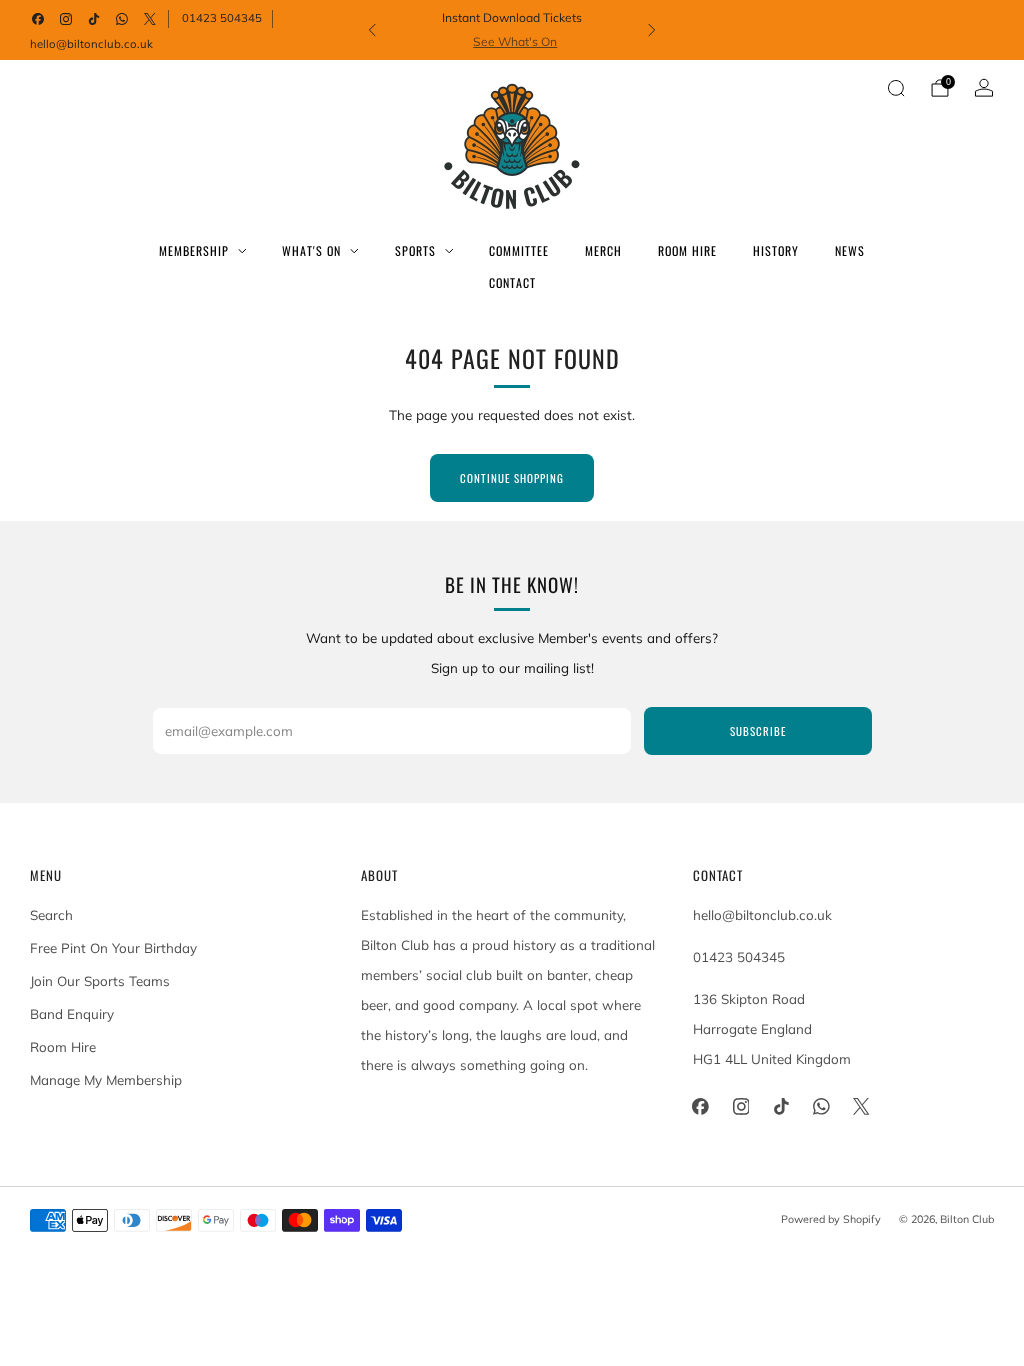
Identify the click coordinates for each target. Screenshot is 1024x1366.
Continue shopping (512, 478)
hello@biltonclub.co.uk (91, 44)
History (776, 250)
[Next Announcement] (652, 30)
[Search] (896, 88)
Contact (512, 282)
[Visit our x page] (150, 19)
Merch (603, 250)
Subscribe (758, 731)
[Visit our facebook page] (38, 19)
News (850, 250)
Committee (519, 250)
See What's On (515, 41)
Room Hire (687, 250)
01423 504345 (222, 18)
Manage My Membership (106, 1080)
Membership (194, 250)
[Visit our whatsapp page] (122, 19)
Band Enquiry (72, 1014)
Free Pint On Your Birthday (113, 948)
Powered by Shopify (831, 1219)
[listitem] (512, 30)
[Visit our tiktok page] (94, 19)
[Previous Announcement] (372, 30)
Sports (415, 250)
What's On (311, 250)
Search (51, 915)
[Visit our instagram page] (66, 19)
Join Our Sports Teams (100, 981)
